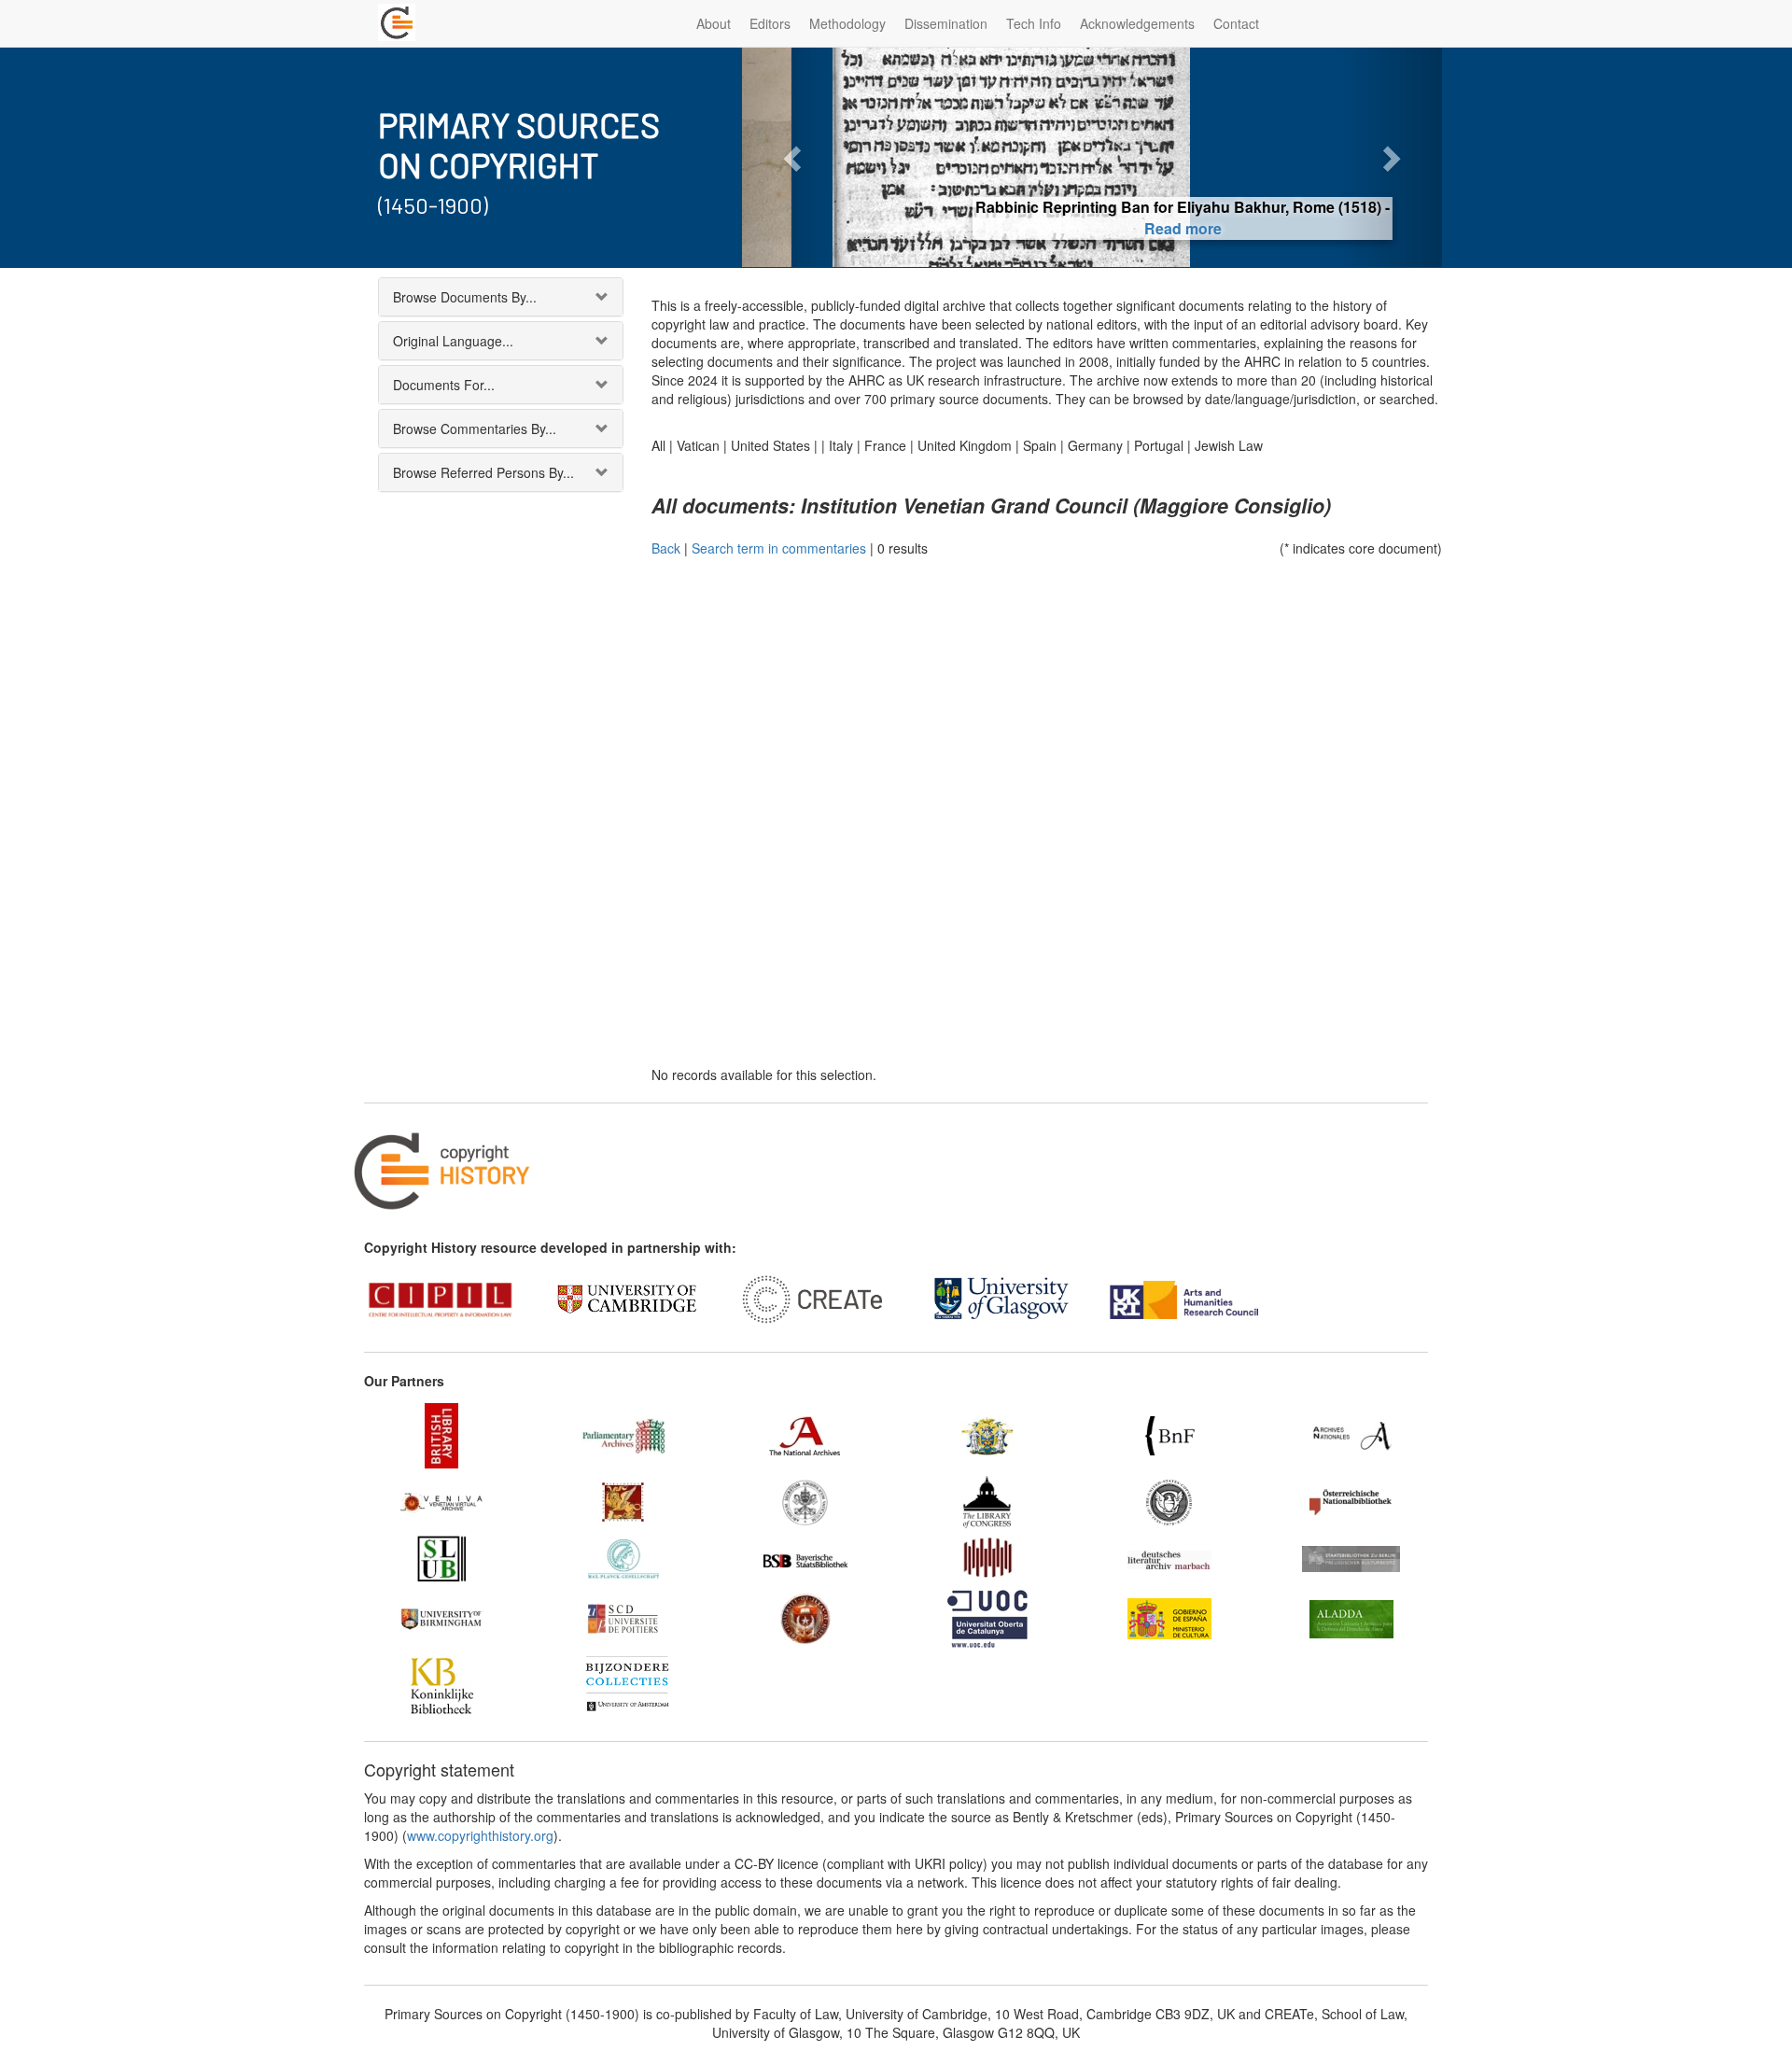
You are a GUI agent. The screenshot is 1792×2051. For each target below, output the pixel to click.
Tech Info (1034, 23)
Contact (1236, 23)
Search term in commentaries (779, 548)
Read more (1092, 228)
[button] (795, 157)
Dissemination (946, 23)
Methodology (847, 23)
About (714, 23)
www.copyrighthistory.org (480, 1835)
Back (666, 548)
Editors (770, 23)
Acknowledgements (1137, 23)
